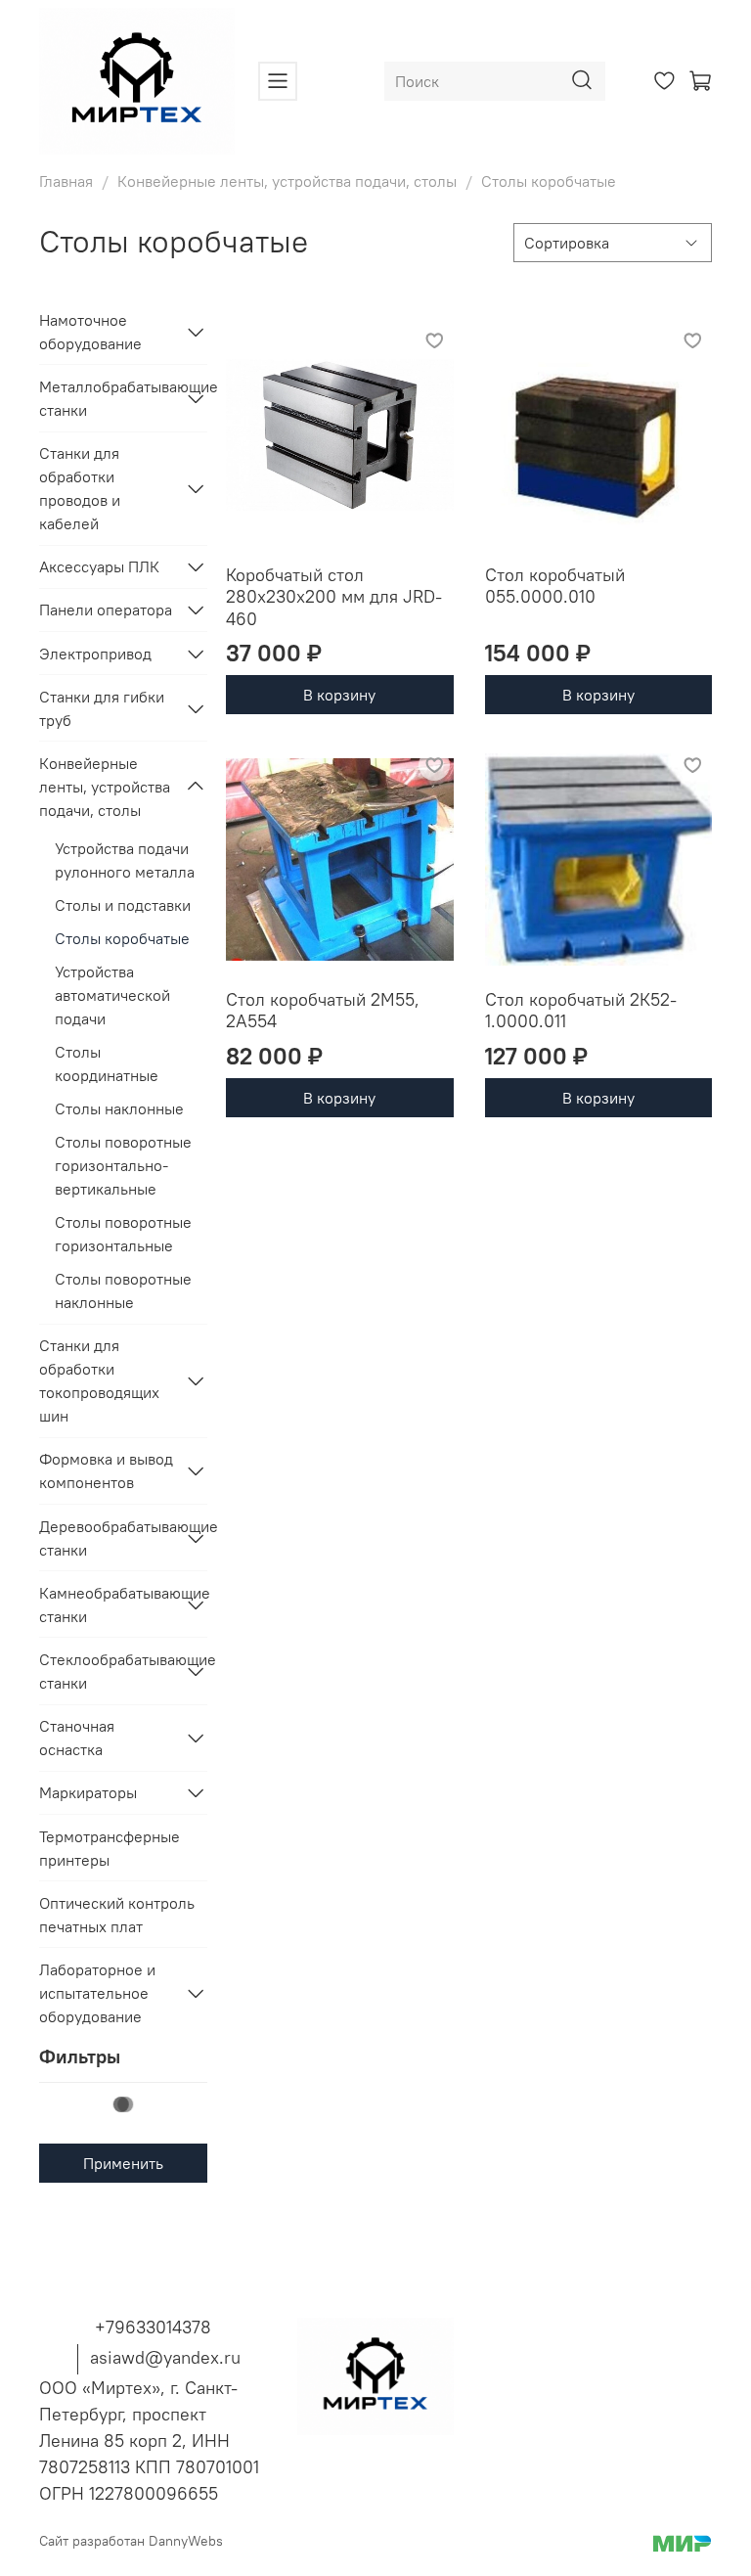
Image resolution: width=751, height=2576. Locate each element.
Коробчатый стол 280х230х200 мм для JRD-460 (334, 597)
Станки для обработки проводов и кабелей (80, 488)
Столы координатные (107, 1063)
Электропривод (95, 654)
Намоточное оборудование (90, 332)
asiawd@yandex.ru (165, 2357)
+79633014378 (153, 2327)
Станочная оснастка (77, 1738)
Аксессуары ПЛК (99, 566)
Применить (123, 2163)
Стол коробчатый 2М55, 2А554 (323, 1011)
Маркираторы (88, 1792)
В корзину (339, 695)
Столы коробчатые (122, 938)
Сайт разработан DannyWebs (131, 2541)
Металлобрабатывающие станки (108, 398)
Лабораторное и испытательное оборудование (97, 1993)
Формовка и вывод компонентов (106, 1470)
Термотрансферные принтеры (110, 1848)
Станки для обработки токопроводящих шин (99, 1380)
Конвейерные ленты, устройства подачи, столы (287, 181)
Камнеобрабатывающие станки (108, 1604)
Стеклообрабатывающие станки (108, 1671)
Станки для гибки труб (102, 708)
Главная (66, 181)
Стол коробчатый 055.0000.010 (555, 586)
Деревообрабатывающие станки (108, 1538)
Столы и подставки (123, 905)
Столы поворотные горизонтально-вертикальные (123, 1165)
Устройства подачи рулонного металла (125, 860)
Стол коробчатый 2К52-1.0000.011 (581, 1011)
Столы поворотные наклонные (123, 1290)
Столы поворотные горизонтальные (123, 1234)
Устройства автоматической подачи (112, 995)
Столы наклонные (119, 1108)
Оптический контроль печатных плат (117, 1915)
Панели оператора (106, 610)
